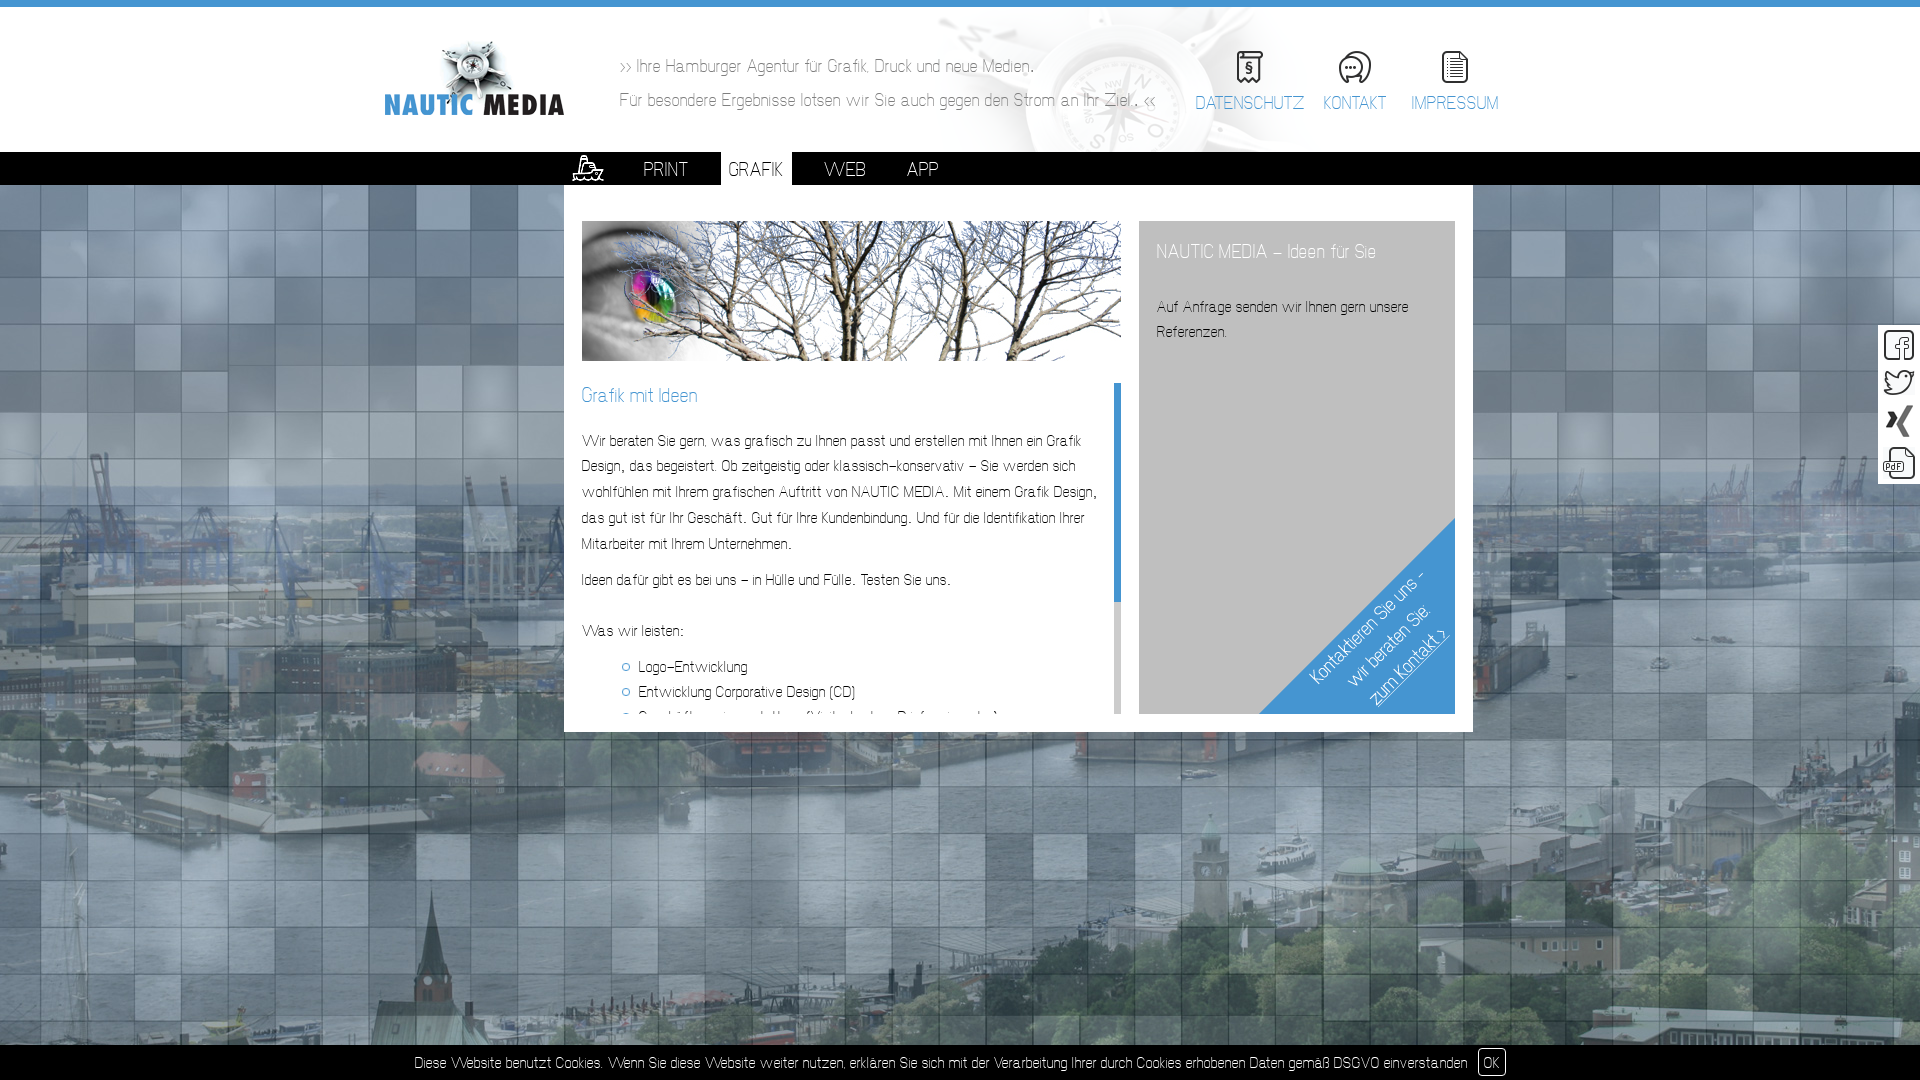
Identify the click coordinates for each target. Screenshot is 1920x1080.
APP (923, 169)
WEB (845, 169)
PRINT (666, 169)
